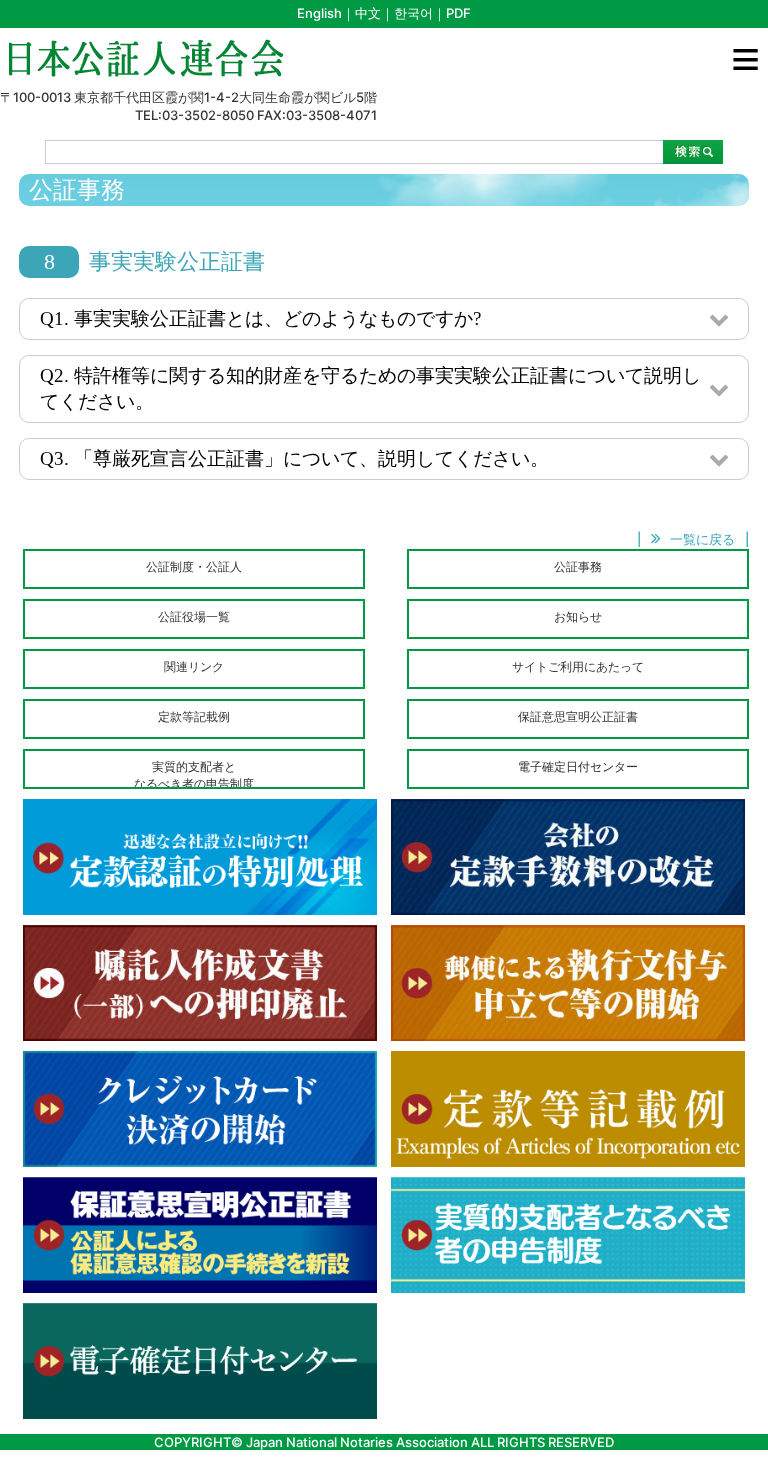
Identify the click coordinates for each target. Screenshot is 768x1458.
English (319, 13)
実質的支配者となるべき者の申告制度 (194, 774)
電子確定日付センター (578, 766)
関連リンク (194, 666)
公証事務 (578, 566)
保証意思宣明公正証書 (578, 716)
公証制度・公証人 (194, 566)
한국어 (413, 13)
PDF (458, 13)
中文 (368, 13)
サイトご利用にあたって (578, 666)
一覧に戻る (702, 539)
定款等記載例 (194, 716)
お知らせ (578, 616)
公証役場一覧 (194, 616)
